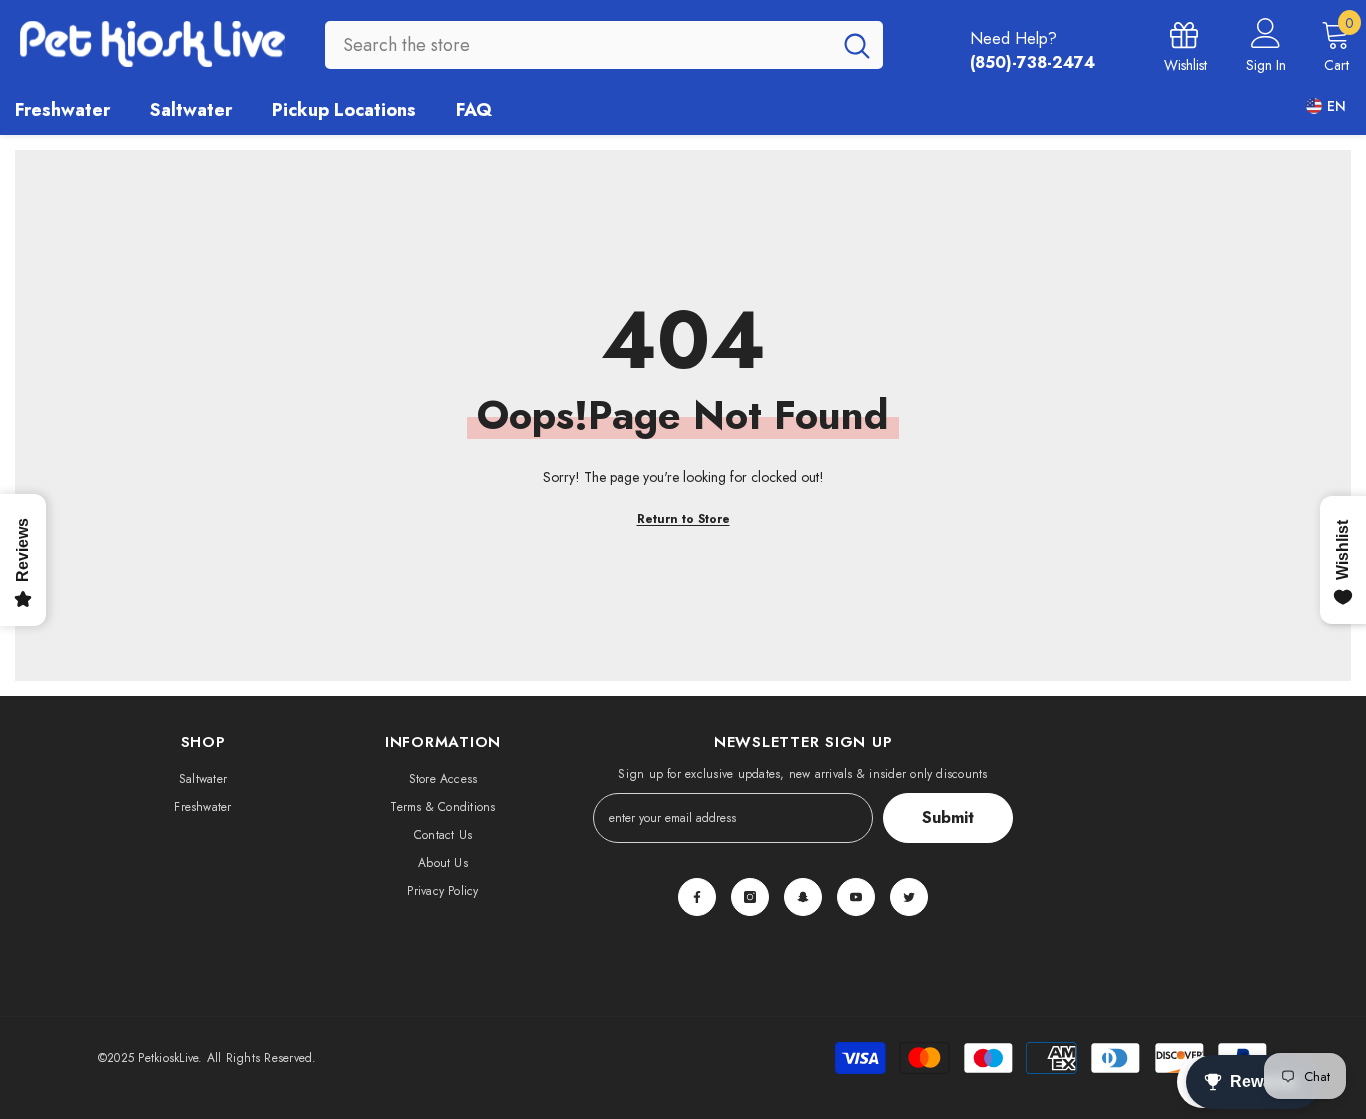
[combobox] (578, 45)
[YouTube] (856, 897)
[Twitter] (909, 897)
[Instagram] (750, 897)
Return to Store (683, 519)
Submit (948, 817)
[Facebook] (697, 897)
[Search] (604, 45)
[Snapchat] (803, 897)
